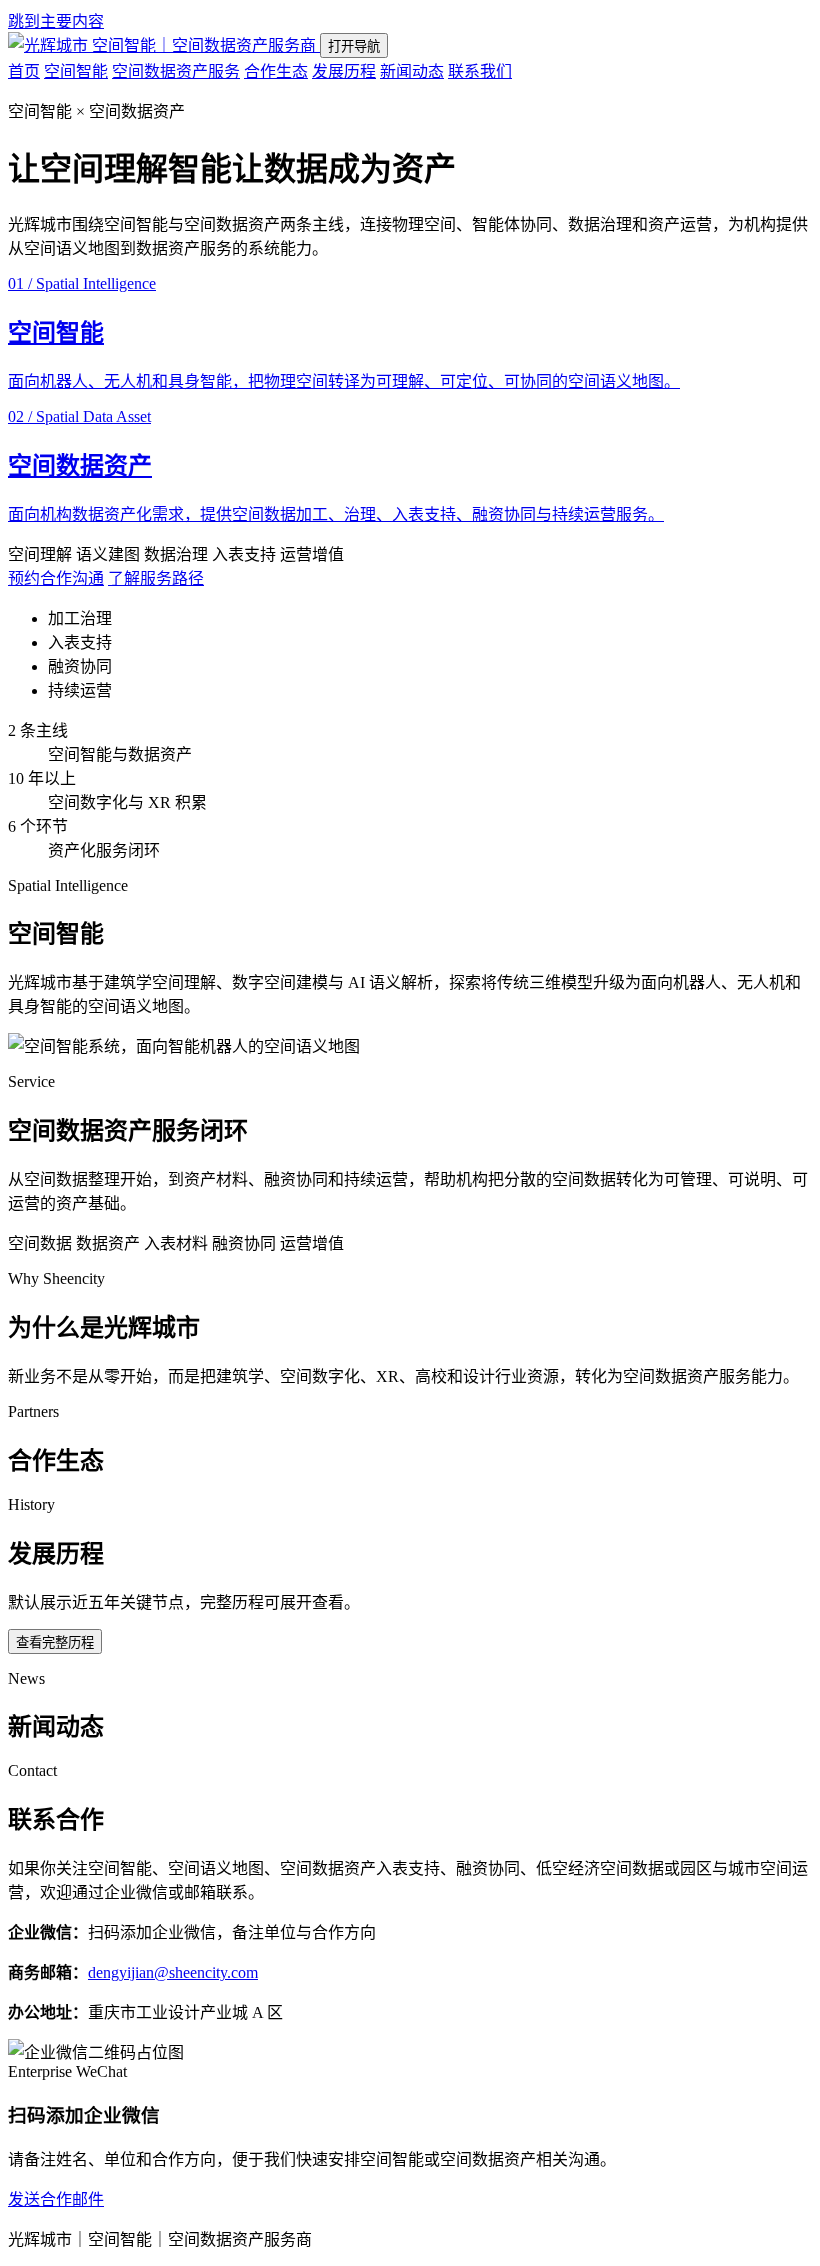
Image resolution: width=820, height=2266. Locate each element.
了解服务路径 (156, 578)
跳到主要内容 (56, 21)
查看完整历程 (55, 1642)
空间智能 (76, 71)
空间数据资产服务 (176, 71)
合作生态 (276, 71)
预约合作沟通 (56, 578)
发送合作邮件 (56, 2199)
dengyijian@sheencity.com (173, 1972)
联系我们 (480, 71)
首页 (24, 71)
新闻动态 (412, 71)
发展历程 (344, 71)
